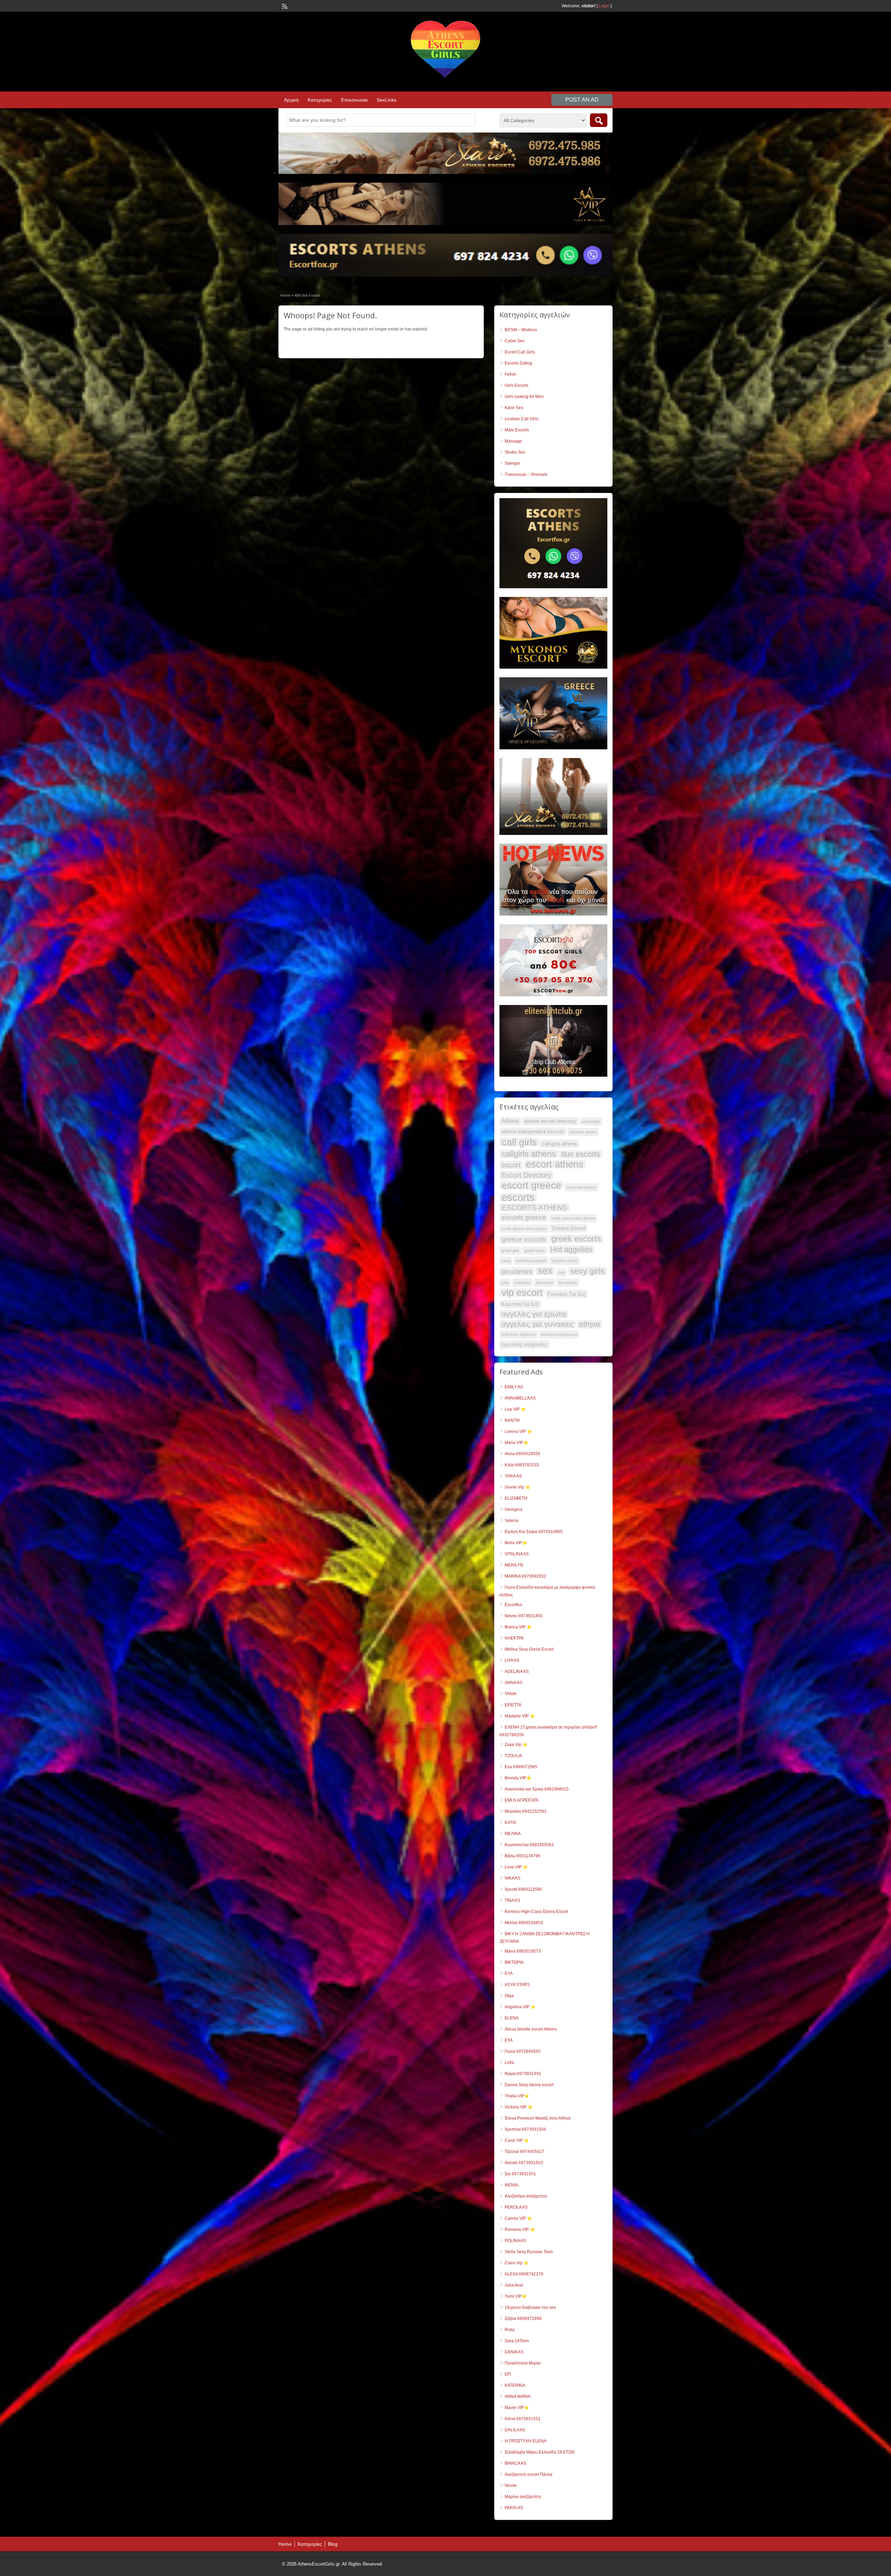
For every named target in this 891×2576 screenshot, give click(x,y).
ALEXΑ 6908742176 (524, 2274)
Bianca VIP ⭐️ (518, 1627)
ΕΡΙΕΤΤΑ (513, 1705)
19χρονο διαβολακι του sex (530, 2307)
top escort (545, 1283)
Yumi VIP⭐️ (516, 2296)
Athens (510, 1121)
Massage (513, 441)
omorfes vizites (565, 1261)
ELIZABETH (516, 1498)
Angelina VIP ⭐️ (520, 2007)
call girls (519, 1142)
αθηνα (589, 1324)
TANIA (511, 1694)
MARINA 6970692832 (525, 1576)
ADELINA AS (517, 1672)
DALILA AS (515, 2430)
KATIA (510, 1823)
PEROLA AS (516, 2207)
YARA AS (513, 1476)
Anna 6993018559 (522, 1454)
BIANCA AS (515, 2463)
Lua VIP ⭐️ (515, 1409)
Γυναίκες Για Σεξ (567, 1294)
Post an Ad (582, 100)
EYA (509, 1973)
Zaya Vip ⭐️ (516, 1745)
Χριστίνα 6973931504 (525, 2129)
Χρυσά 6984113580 (523, 1889)
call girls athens (559, 1144)
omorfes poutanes (531, 1261)
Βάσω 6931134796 (523, 1856)
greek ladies (535, 1251)
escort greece (531, 1185)
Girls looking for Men (524, 397)
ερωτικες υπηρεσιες (524, 1345)
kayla (506, 1261)
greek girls (510, 1251)
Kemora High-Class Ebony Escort (536, 1912)
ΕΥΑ (509, 2040)
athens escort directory (550, 1121)
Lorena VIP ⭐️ (518, 1431)
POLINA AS (515, 2241)
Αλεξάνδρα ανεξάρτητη (526, 2196)
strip (505, 1283)
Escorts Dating (518, 363)
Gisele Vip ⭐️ (518, 1487)
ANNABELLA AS (520, 1398)
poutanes (517, 1271)
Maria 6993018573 (523, 1951)
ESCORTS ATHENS (534, 1207)
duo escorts (581, 1154)
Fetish (510, 374)
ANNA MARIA (518, 2396)
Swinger (512, 463)
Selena (511, 1521)
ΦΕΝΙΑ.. (512, 2185)
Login (604, 6)
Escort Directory (526, 1175)
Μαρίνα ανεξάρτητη (523, 2497)
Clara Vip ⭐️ (517, 2263)
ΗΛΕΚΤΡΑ (514, 1638)
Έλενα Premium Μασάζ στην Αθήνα (538, 2118)
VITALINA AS (517, 1554)
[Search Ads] (599, 120)
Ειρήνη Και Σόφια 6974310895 (534, 1532)
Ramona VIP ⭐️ (520, 2230)
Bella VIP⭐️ (516, 1543)
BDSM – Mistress (521, 330)
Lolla (509, 2063)
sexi (561, 1273)
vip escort (522, 1293)
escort (511, 1165)
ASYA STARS (517, 1985)
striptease (522, 1283)
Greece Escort (569, 1228)
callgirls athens (529, 1154)
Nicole (511, 2486)
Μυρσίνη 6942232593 (526, 1811)
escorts (518, 1197)
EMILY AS (514, 1387)
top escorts (568, 1283)
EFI (508, 2374)
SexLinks (387, 100)
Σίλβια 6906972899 (523, 2319)
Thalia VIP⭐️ (517, 2096)
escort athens (555, 1164)
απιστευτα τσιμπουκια (559, 1334)
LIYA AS (512, 1660)
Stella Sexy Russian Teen (529, 2252)
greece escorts (524, 1239)
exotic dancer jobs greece (573, 1218)
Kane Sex (514, 408)
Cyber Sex (515, 341)
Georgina (514, 1509)
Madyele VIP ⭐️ (520, 1716)
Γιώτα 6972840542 (523, 2051)
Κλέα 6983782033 (522, 1465)
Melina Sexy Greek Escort (529, 1649)
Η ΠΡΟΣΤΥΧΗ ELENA (526, 2441)
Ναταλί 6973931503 (524, 2163)
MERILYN (514, 1565)
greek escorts (576, 1239)
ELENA (512, 2018)
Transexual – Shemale (526, 474)
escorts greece (524, 1217)
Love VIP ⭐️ (516, 1867)
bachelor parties (583, 1132)
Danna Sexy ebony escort (529, 2085)
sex (545, 1271)
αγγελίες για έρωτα (534, 1314)
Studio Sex (515, 452)
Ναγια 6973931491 (523, 2074)
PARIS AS (514, 2508)
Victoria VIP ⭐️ (519, 2107)
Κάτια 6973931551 (523, 2419)
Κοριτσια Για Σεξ (520, 1304)
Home (285, 295)
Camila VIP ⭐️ (518, 2218)
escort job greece (581, 1187)
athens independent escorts (533, 1132)
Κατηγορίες (320, 100)
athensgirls (591, 1122)
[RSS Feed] (284, 6)
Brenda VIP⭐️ (518, 1778)
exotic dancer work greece (524, 1229)
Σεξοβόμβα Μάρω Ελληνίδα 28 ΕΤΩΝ (540, 2452)
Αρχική (291, 100)
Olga (509, 1996)
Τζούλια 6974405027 (525, 2152)
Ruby (510, 2330)
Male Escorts (517, 430)
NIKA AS (512, 1878)
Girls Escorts (517, 385)
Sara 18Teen (517, 2341)
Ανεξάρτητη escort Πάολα (529, 2474)
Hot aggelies (571, 1250)
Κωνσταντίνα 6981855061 (529, 1845)
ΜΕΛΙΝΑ (513, 1834)
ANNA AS (514, 1683)
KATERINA (515, 2385)
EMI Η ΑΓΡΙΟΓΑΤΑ (522, 1800)
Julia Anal (514, 2285)
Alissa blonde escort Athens (531, 2029)
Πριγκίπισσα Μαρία (523, 2363)
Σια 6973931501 (520, 2174)
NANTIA (512, 1420)
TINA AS (512, 1900)
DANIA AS (514, 2352)
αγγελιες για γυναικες (538, 1324)
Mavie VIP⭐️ (517, 2408)
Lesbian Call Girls (522, 419)
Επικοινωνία (354, 100)
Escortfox (513, 1605)
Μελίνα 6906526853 (524, 1923)
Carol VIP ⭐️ (517, 2140)
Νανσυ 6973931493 (524, 1616)
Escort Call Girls (520, 352)
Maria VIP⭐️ (517, 1443)
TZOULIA (513, 1756)
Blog (333, 2544)
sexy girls (587, 1271)
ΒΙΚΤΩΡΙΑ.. (515, 1962)
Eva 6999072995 (521, 1767)
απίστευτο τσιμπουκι (519, 1334)
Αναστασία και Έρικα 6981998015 (537, 1789)
